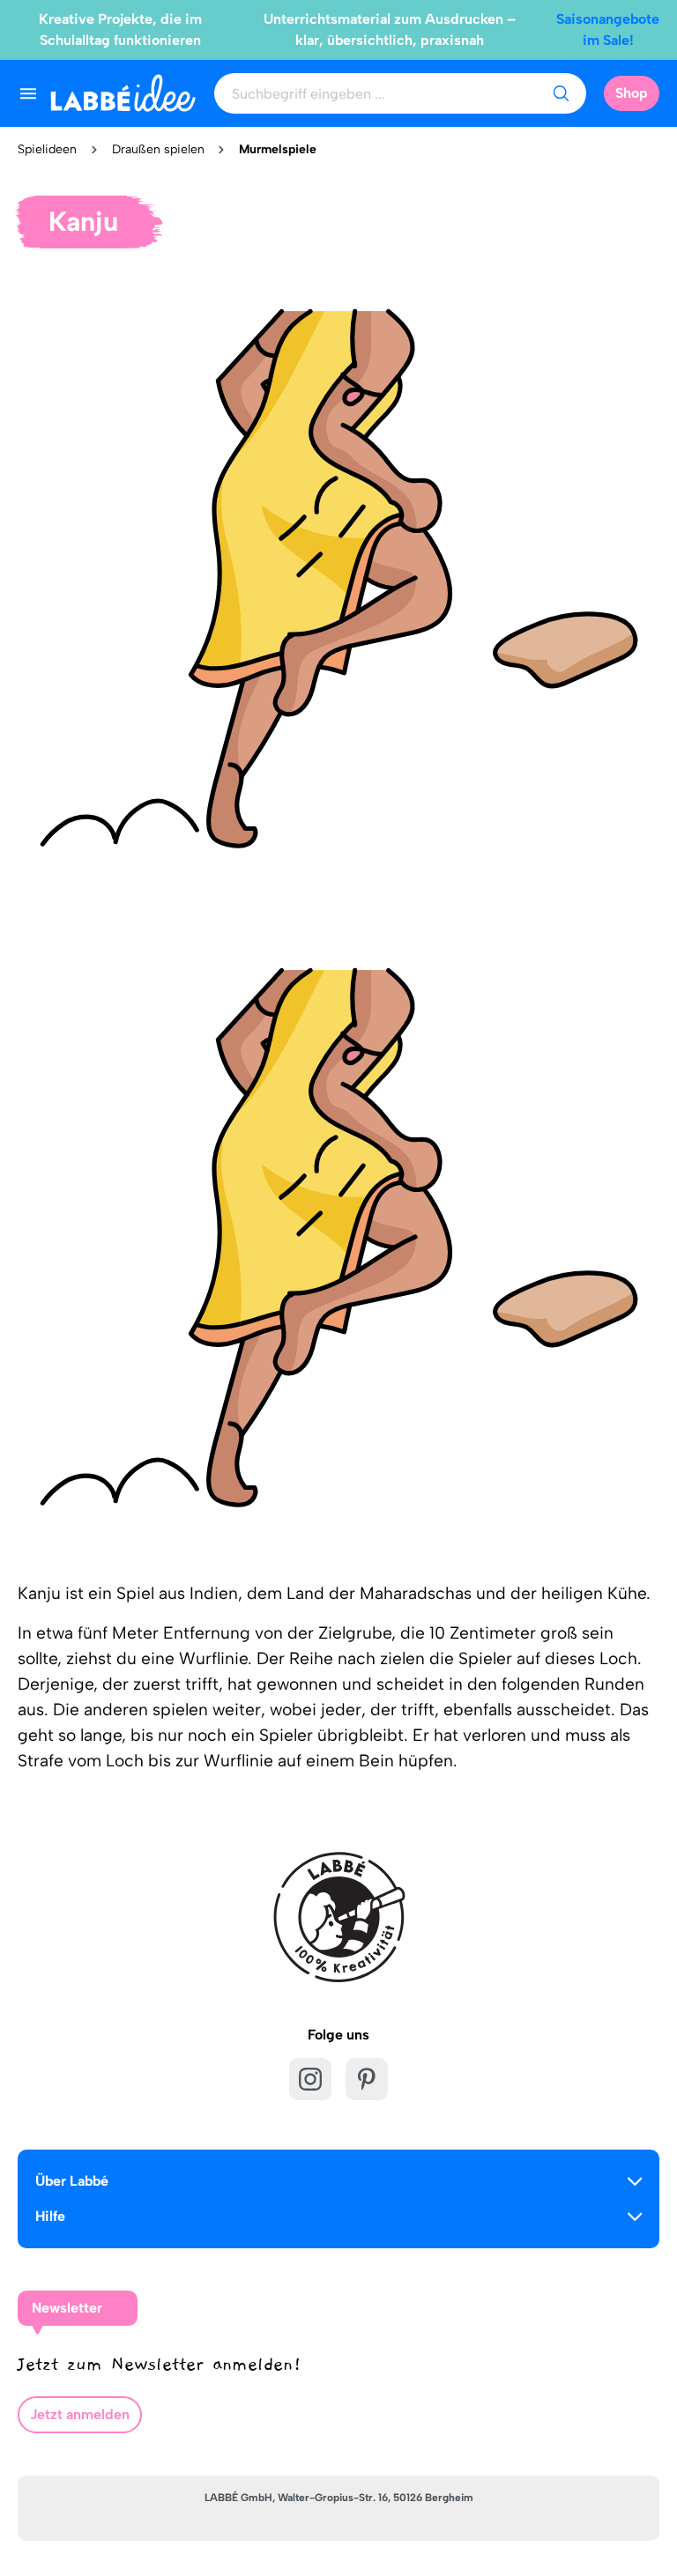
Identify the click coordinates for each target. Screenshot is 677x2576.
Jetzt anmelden (80, 2414)
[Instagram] (310, 2079)
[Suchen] (561, 93)
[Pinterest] (367, 2079)
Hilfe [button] (50, 2216)
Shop (632, 93)
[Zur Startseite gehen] (123, 93)
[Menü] (28, 93)
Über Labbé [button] (72, 2181)
